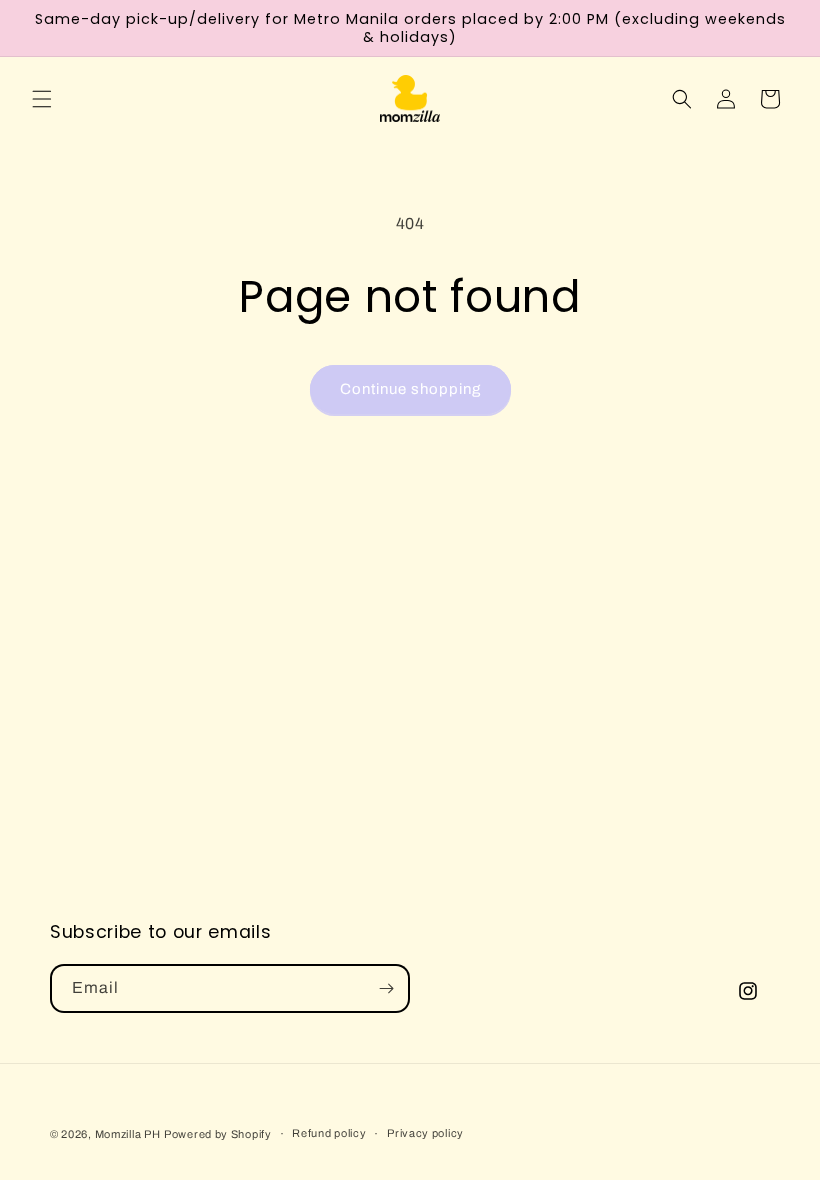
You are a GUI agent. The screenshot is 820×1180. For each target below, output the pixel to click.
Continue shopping (410, 389)
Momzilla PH (128, 1134)
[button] (42, 99)
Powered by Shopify (218, 1134)
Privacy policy (425, 1133)
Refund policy (329, 1133)
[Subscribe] (386, 988)
